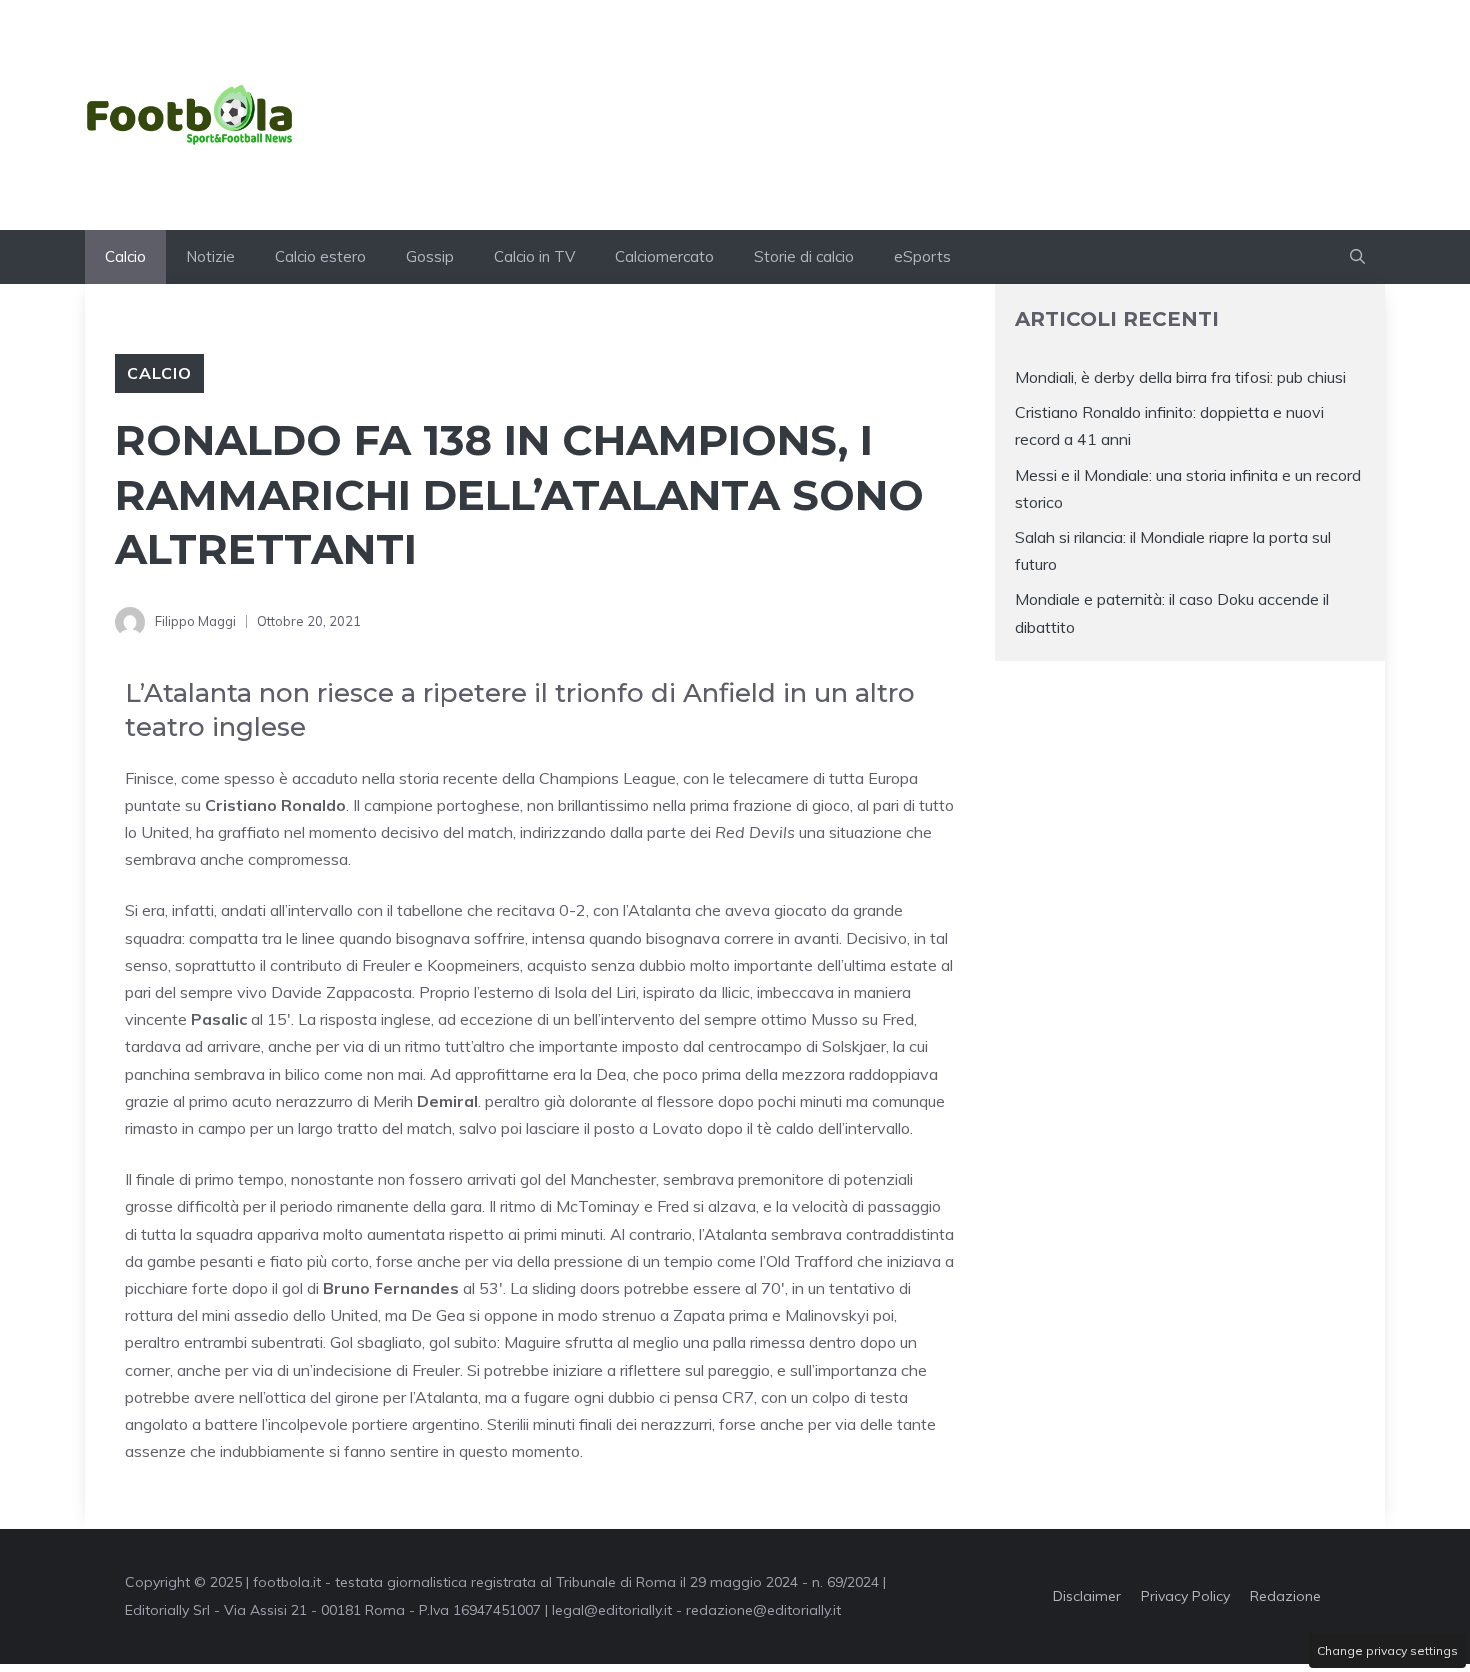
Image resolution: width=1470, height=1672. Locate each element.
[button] (1357, 257)
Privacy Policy (1185, 1596)
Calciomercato (664, 256)
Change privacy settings (1387, 1650)
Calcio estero (320, 256)
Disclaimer (1087, 1596)
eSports (922, 256)
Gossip (430, 256)
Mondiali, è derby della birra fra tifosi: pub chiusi (1180, 377)
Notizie (210, 256)
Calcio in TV (534, 256)
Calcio (125, 256)
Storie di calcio (804, 256)
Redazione (1285, 1596)
